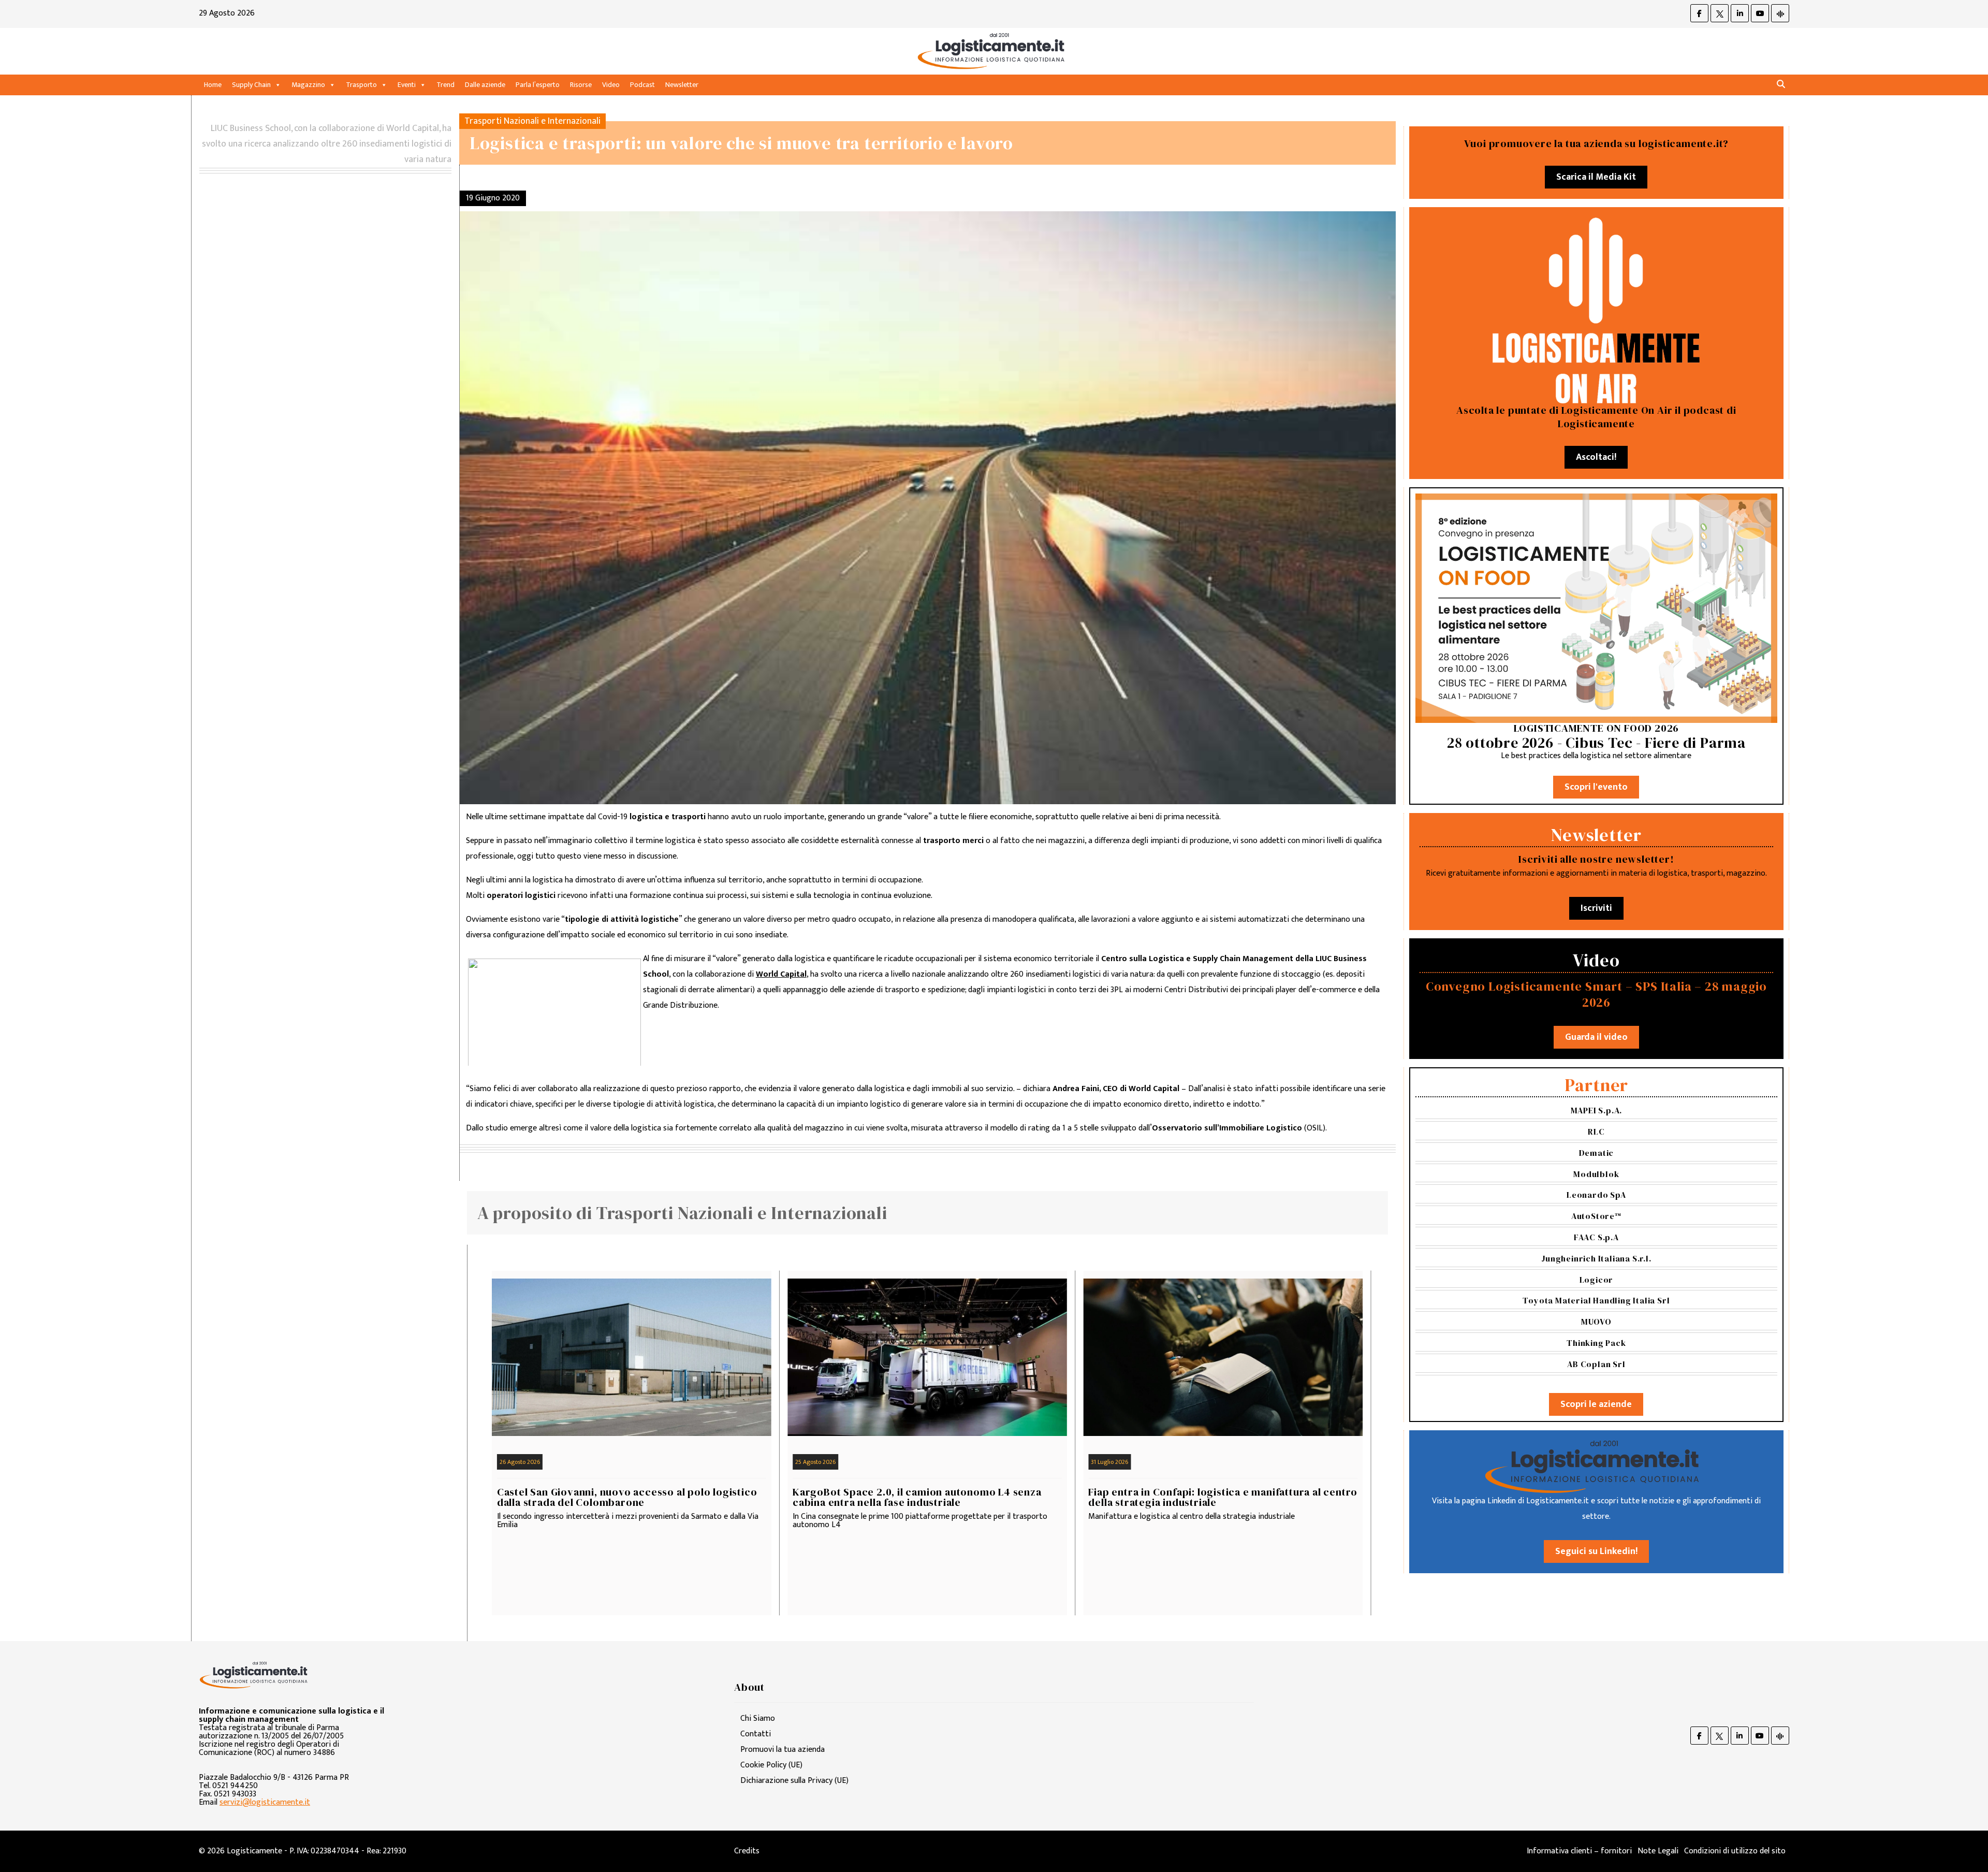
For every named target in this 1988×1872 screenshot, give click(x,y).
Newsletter (682, 85)
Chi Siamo (758, 1718)
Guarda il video (1596, 1037)
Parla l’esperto (538, 85)
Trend (445, 85)
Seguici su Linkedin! (1596, 1551)
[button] (1781, 85)
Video (611, 85)
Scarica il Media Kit (1596, 177)
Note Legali (1658, 1851)
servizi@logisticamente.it (265, 1802)
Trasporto (361, 85)
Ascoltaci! (1596, 457)
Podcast (642, 85)
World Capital (781, 974)
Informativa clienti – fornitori (1579, 1851)
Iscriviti (1596, 908)
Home (213, 85)
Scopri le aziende (1596, 1404)
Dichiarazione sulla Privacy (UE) (794, 1781)
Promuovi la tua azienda (783, 1750)
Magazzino (308, 85)
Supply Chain (251, 85)
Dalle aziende (485, 85)
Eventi (407, 85)
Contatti (756, 1734)
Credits (747, 1851)
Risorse (581, 85)
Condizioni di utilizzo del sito (1735, 1851)
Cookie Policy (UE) (771, 1765)
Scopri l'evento (1596, 787)
